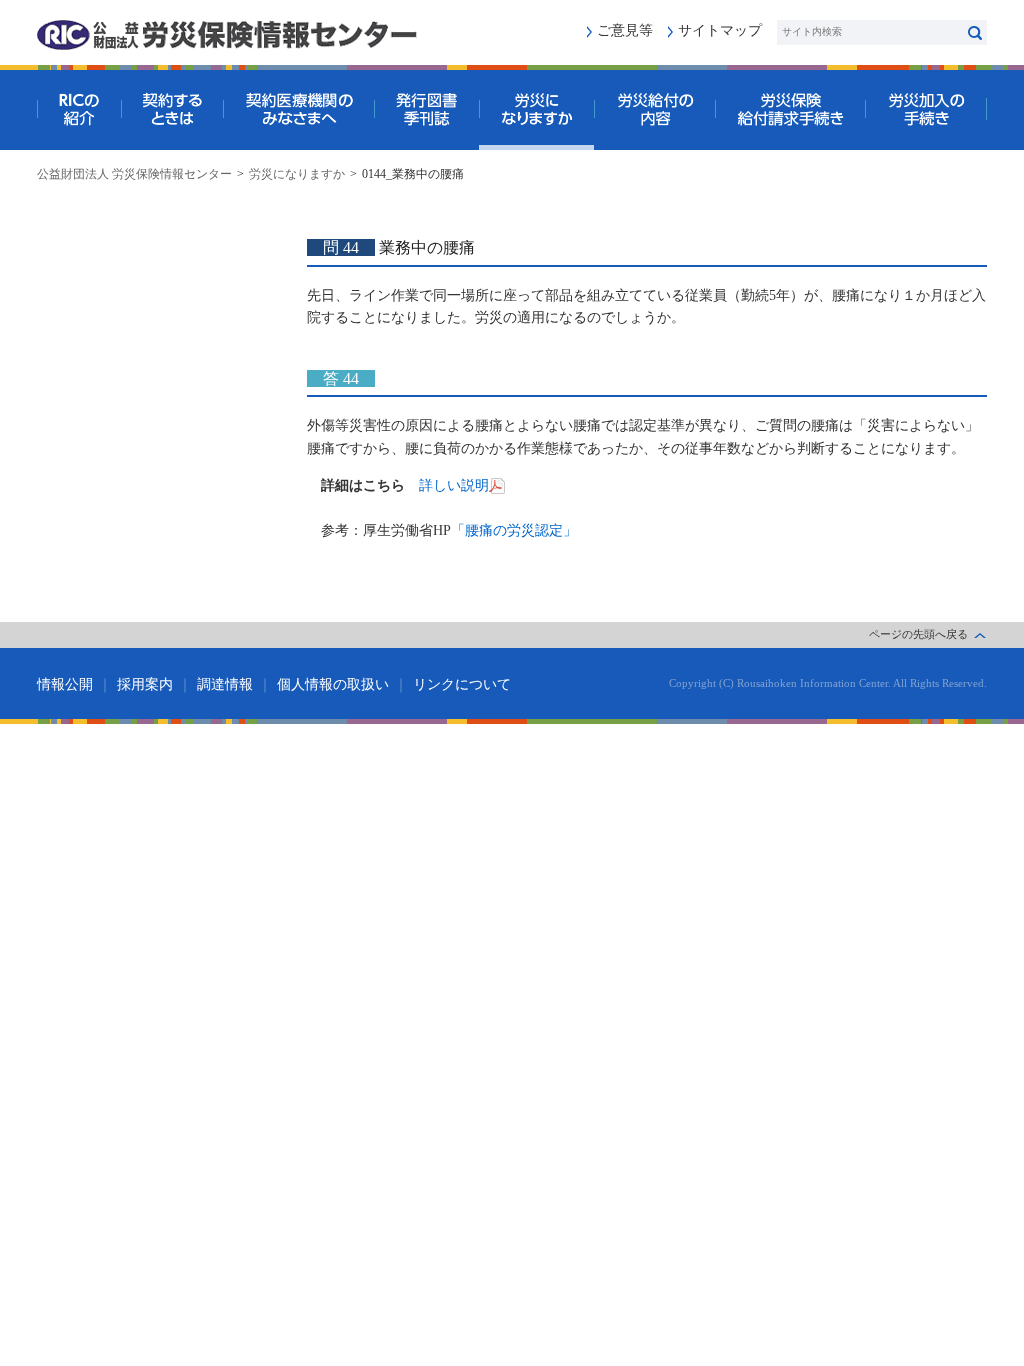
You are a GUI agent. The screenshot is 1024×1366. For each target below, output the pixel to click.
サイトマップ (720, 30)
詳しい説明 (454, 485)
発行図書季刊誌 (426, 110)
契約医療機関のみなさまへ (298, 110)
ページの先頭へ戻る (918, 634)
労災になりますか (536, 110)
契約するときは (172, 110)
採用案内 (145, 684)
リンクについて (462, 684)
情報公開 (65, 684)
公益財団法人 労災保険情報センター (134, 174)
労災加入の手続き (926, 110)
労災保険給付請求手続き (790, 110)
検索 (974, 32)
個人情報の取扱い (333, 684)
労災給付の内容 (654, 110)
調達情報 (225, 684)
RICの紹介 (79, 110)
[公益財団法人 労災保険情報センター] (227, 35)
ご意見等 (625, 30)
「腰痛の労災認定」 (514, 530)
